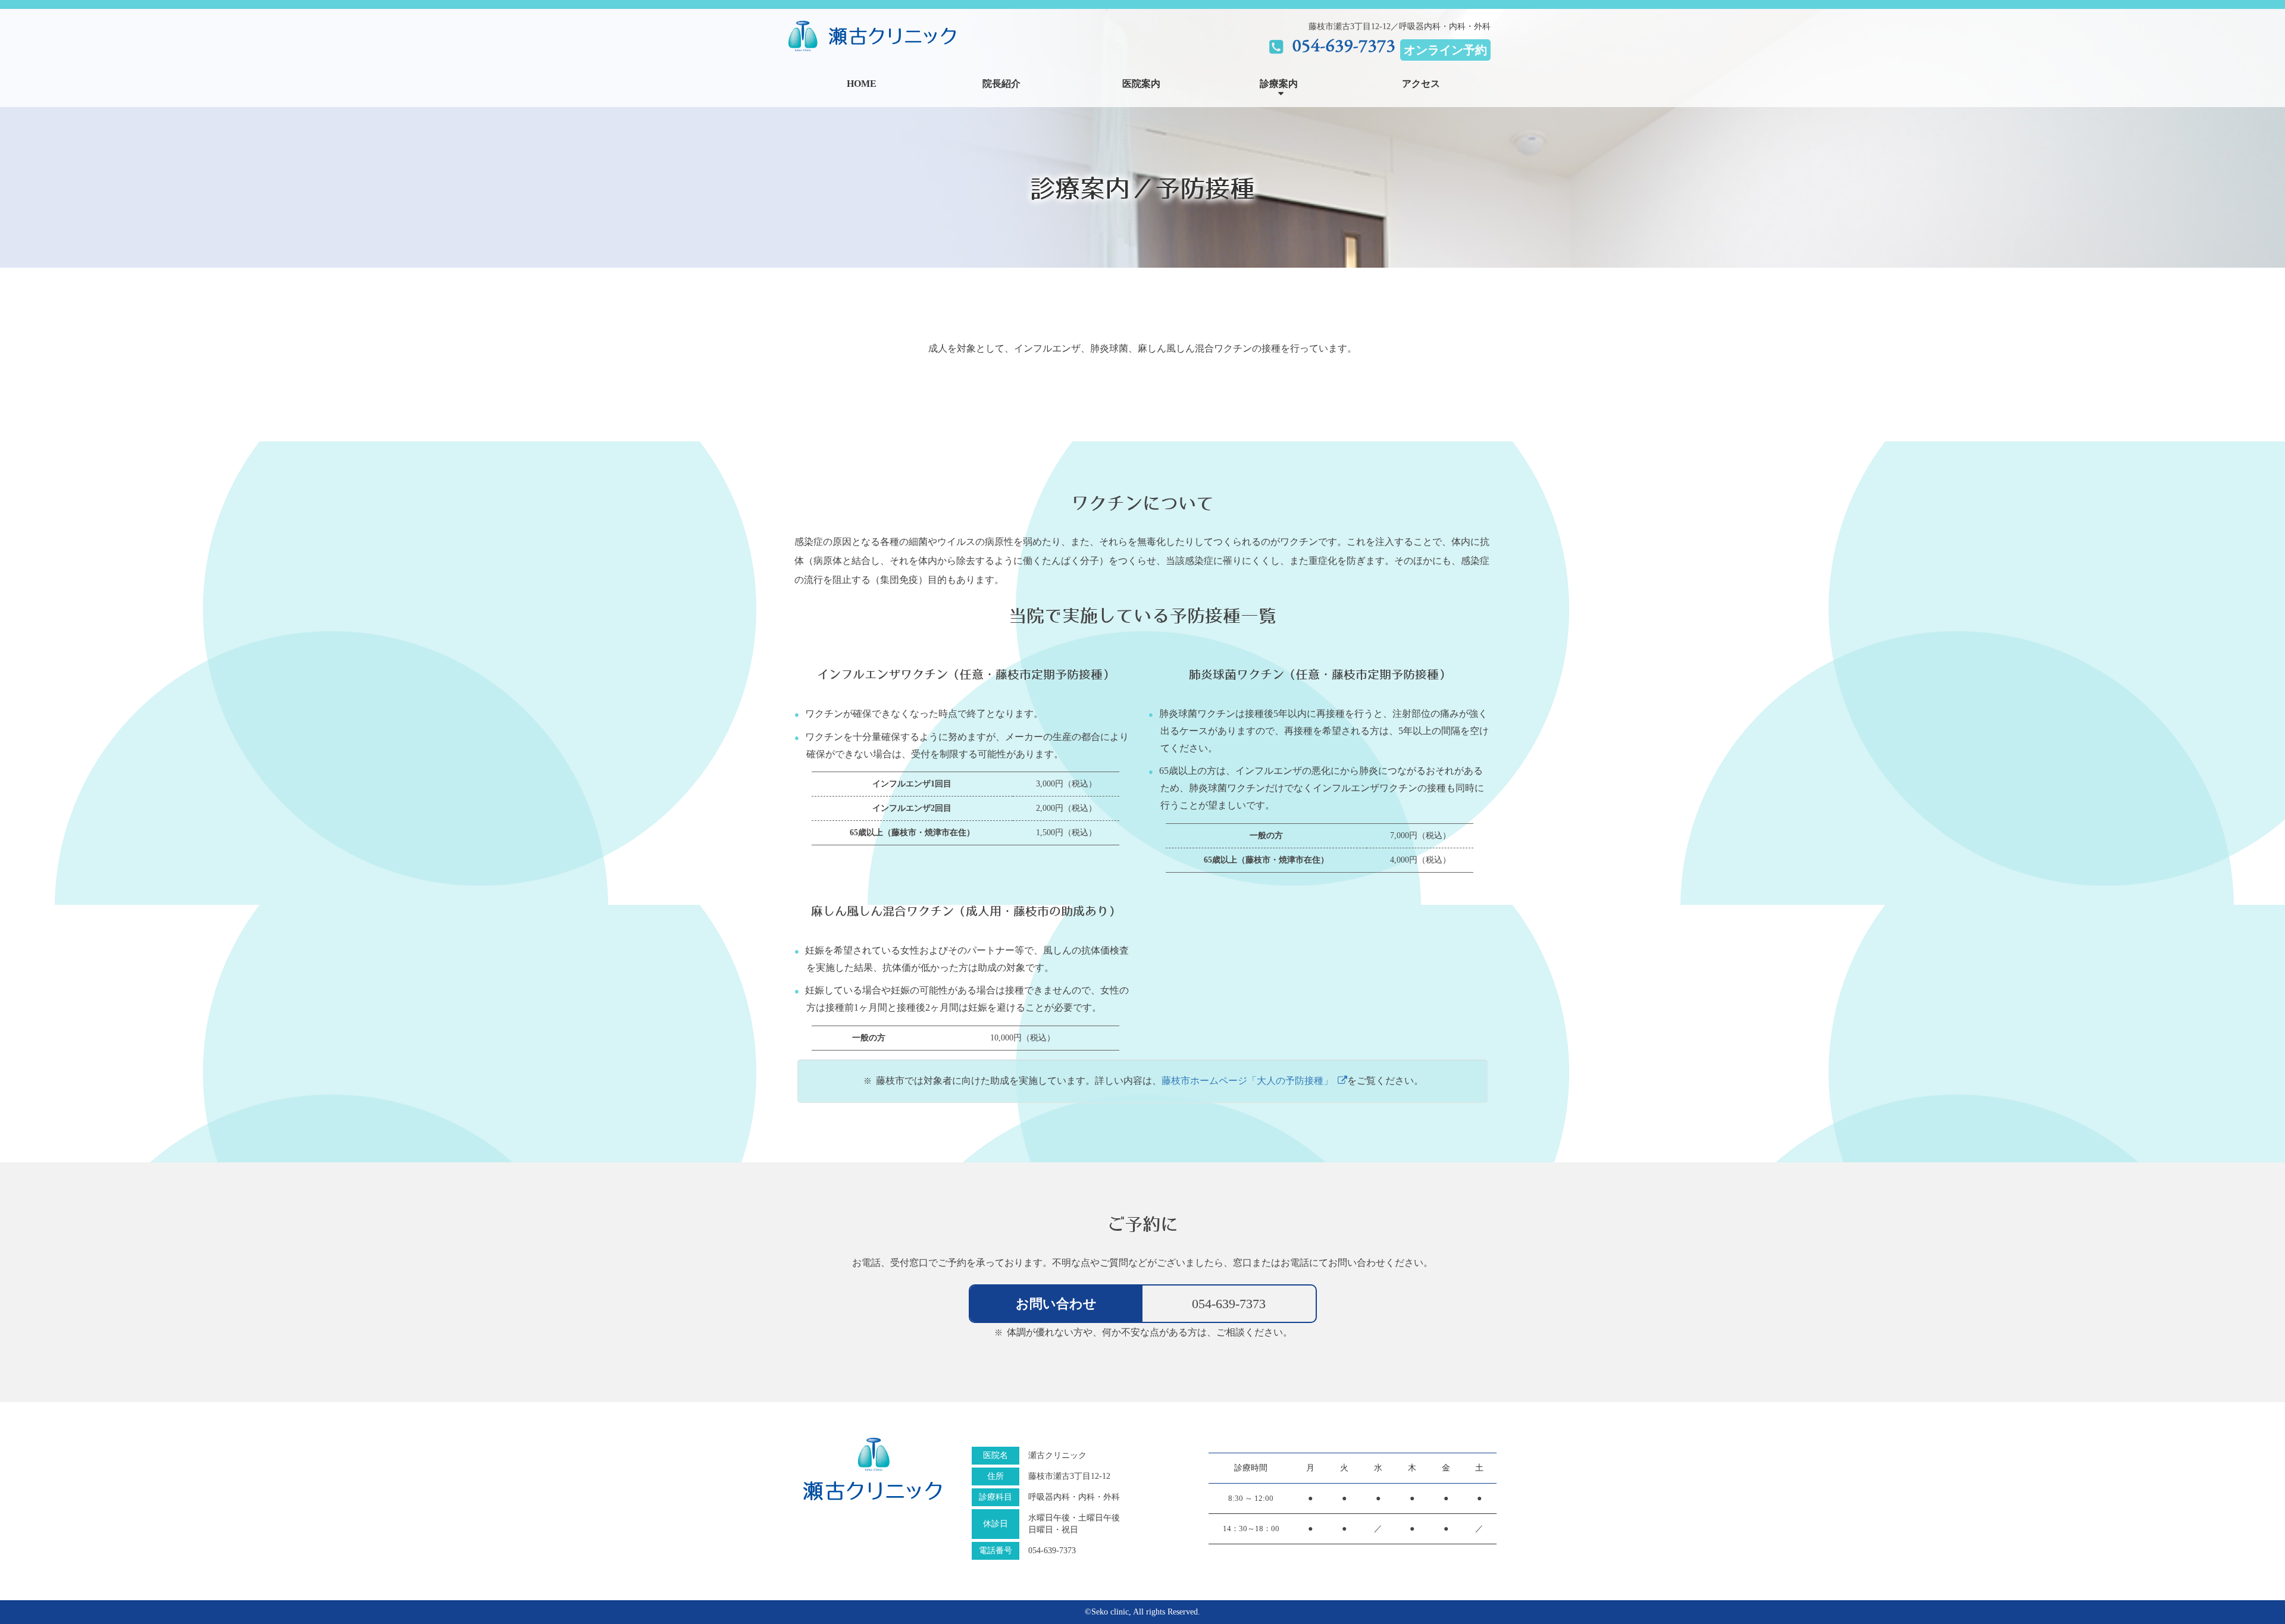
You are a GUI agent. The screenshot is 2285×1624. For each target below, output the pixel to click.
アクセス (1421, 84)
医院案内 (1141, 84)
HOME (862, 84)
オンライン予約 (1445, 50)
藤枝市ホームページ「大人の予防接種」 (1250, 1081)
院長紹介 (1001, 84)
